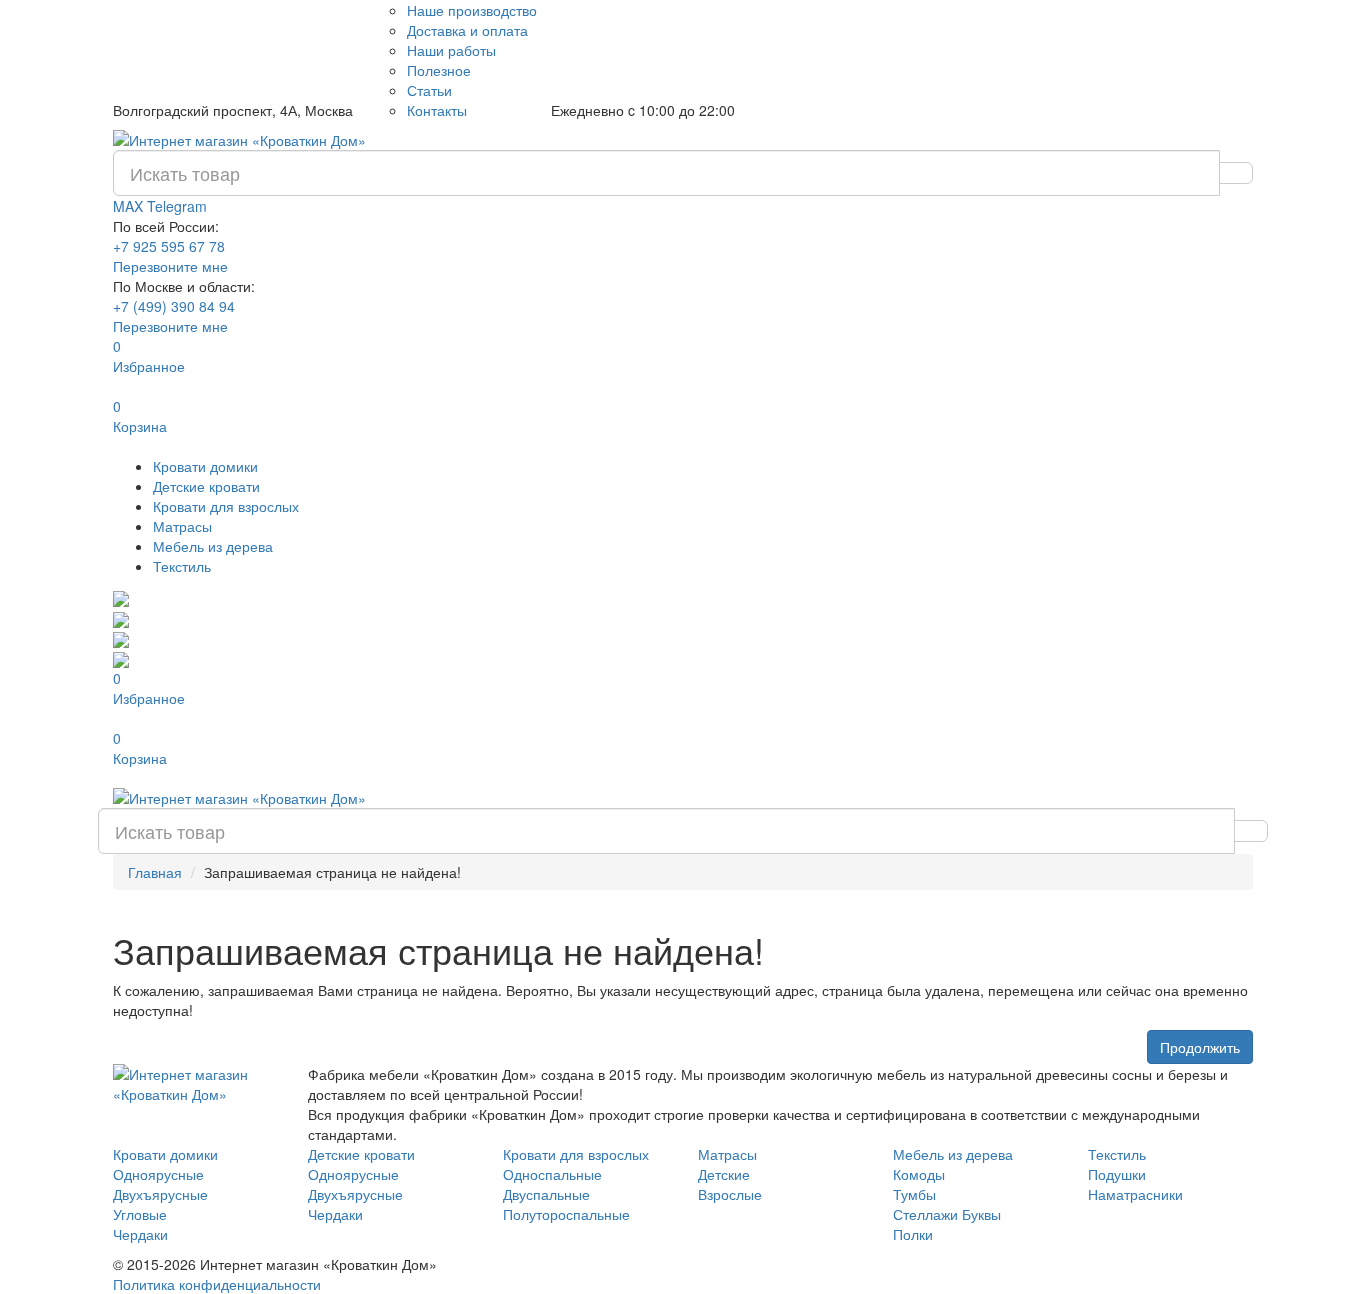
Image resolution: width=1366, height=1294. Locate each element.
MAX (130, 206)
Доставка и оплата (467, 30)
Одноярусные (158, 1174)
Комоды (919, 1174)
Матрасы (182, 526)
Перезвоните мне (170, 266)
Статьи (429, 90)
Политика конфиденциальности (217, 1284)
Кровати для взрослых (226, 506)
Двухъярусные (160, 1194)
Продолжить (1200, 1047)
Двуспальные (546, 1194)
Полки (913, 1234)
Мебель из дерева (213, 546)
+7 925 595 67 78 (169, 246)
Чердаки (140, 1234)
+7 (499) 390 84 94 (174, 306)
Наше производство (472, 10)
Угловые (140, 1214)
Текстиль (182, 566)
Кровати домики (205, 466)
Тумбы (914, 1194)
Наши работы (451, 50)
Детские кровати (206, 486)
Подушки (1117, 1174)
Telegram (177, 206)
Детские (724, 1174)
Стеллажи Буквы (947, 1214)
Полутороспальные (566, 1214)
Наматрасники (1135, 1194)
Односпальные (552, 1174)
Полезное (439, 70)
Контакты (437, 110)
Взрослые (730, 1194)
